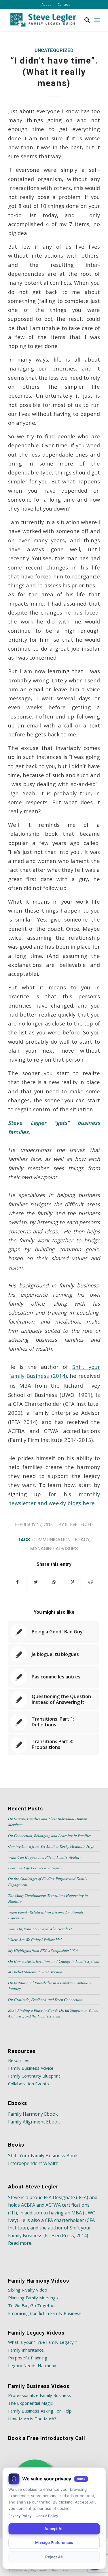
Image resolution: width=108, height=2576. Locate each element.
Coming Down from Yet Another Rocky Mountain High (51, 1846)
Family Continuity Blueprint (34, 2076)
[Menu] (97, 20)
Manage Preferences (54, 2543)
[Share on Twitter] (36, 1582)
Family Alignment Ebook (34, 2122)
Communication (51, 1540)
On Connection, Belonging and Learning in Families (50, 1835)
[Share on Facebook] (17, 1582)
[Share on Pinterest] (72, 1582)
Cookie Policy (47, 2516)
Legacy (81, 1540)
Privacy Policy (20, 2516)
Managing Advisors (54, 1549)
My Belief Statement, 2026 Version (35, 1972)
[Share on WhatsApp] (54, 1582)
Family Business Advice (31, 2068)
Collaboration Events (29, 2084)
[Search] (84, 20)
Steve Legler (79, 1525)
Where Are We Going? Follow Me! (35, 1939)
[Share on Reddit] (91, 1582)
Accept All (54, 2529)
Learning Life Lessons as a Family (35, 1868)
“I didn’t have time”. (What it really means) (54, 72)
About (46, 4)
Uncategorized (54, 50)
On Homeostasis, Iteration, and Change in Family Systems (54, 1961)
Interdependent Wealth (33, 2163)
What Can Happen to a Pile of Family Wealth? (45, 1857)
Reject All (54, 2557)
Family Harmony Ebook (33, 2114)
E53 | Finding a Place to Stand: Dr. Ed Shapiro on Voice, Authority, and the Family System (53, 2013)
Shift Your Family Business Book (43, 2156)
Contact (64, 4)
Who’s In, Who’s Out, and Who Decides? (40, 1929)
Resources (19, 2060)
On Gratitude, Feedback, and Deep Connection (45, 1999)
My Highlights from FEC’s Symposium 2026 (43, 1950)
